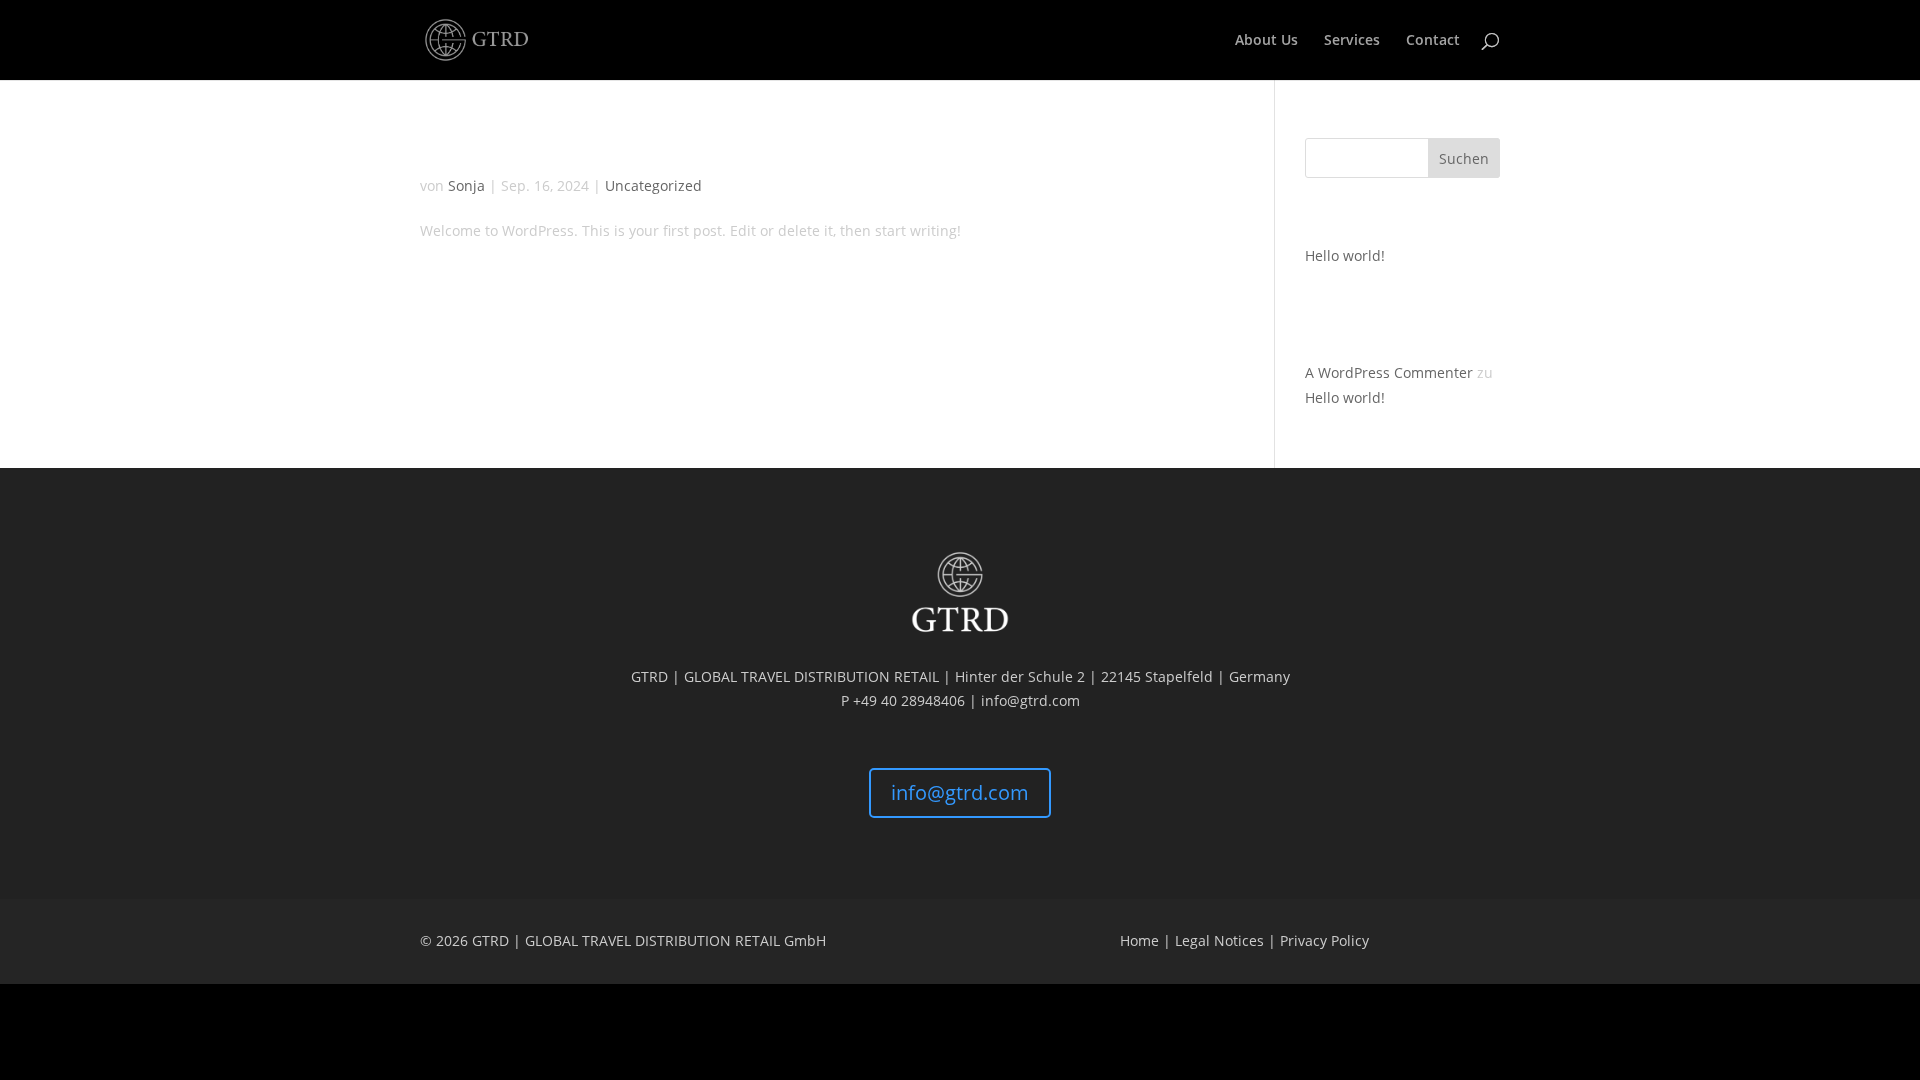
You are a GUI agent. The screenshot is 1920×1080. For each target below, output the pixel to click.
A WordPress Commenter (1389, 372)
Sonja (466, 185)
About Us (1266, 41)
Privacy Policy (1324, 940)
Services (1352, 41)
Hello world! (494, 151)
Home (1139, 940)
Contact (1433, 41)
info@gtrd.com (960, 792)
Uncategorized (653, 185)
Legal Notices (1219, 940)
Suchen (1464, 158)
